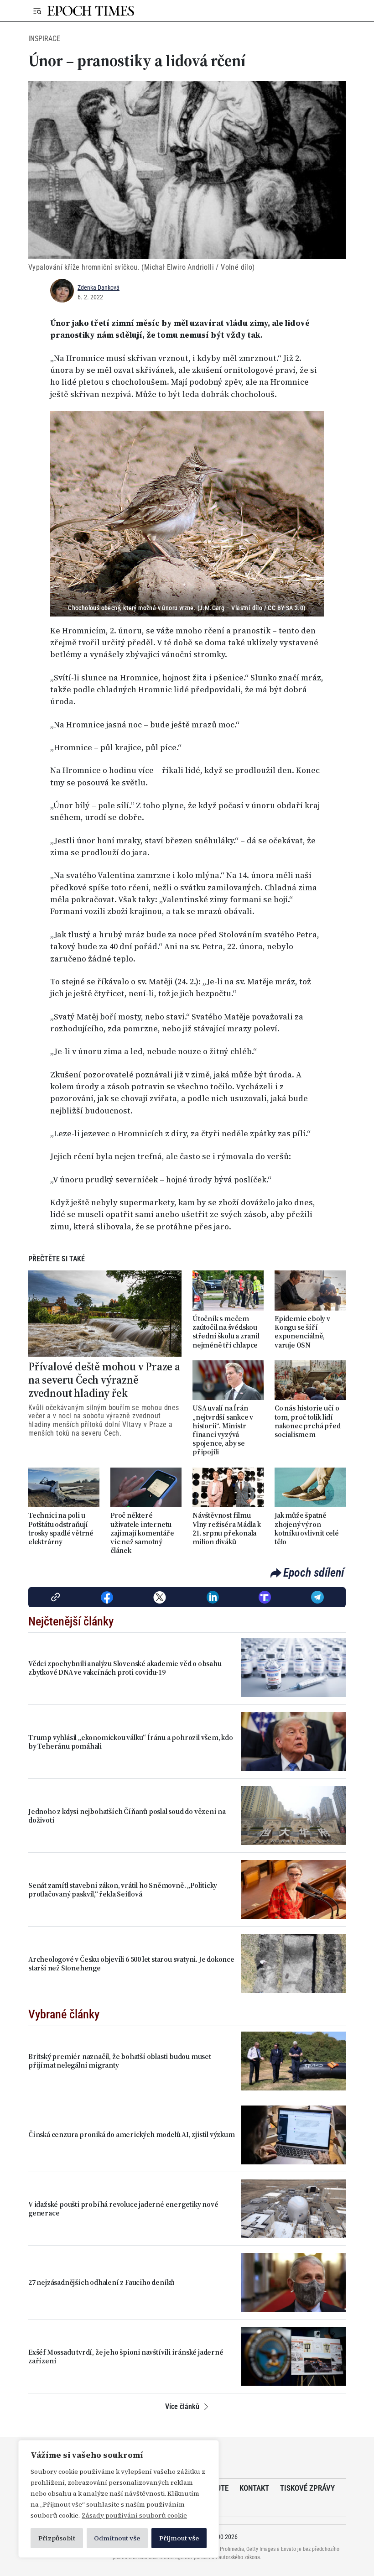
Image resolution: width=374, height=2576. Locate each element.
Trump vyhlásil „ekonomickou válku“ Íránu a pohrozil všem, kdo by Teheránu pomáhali (131, 1742)
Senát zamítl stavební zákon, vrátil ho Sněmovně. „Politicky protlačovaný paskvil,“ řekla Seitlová (123, 1890)
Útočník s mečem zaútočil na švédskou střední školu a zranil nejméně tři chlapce (226, 1332)
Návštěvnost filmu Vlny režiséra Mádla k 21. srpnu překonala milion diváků (227, 1528)
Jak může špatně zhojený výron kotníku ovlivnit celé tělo (307, 1528)
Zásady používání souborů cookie (134, 2515)
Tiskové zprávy (307, 2488)
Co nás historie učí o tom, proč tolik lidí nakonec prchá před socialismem (307, 1421)
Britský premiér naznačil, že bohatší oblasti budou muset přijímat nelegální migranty (120, 2061)
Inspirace (44, 39)
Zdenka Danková (99, 287)
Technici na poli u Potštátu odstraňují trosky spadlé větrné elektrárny (61, 1528)
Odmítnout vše (117, 2538)
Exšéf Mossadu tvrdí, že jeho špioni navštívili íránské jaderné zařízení (126, 2357)
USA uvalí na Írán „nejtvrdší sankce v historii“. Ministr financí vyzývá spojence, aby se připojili (223, 1430)
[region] (119, 2499)
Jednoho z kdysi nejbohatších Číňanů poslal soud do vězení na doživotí (127, 1816)
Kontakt (254, 2488)
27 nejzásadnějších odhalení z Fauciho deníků (101, 2282)
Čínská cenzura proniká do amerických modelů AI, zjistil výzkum (132, 2134)
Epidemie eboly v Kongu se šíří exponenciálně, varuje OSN (302, 1332)
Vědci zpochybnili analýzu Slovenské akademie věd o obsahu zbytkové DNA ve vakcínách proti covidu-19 (125, 1668)
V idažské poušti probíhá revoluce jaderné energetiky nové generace (123, 2209)
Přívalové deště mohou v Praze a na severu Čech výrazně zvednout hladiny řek (104, 1380)
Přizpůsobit (57, 2538)
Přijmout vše (179, 2538)
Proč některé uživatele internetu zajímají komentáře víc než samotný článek (142, 1533)
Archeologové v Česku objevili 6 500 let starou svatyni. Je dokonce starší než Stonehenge (131, 1964)
